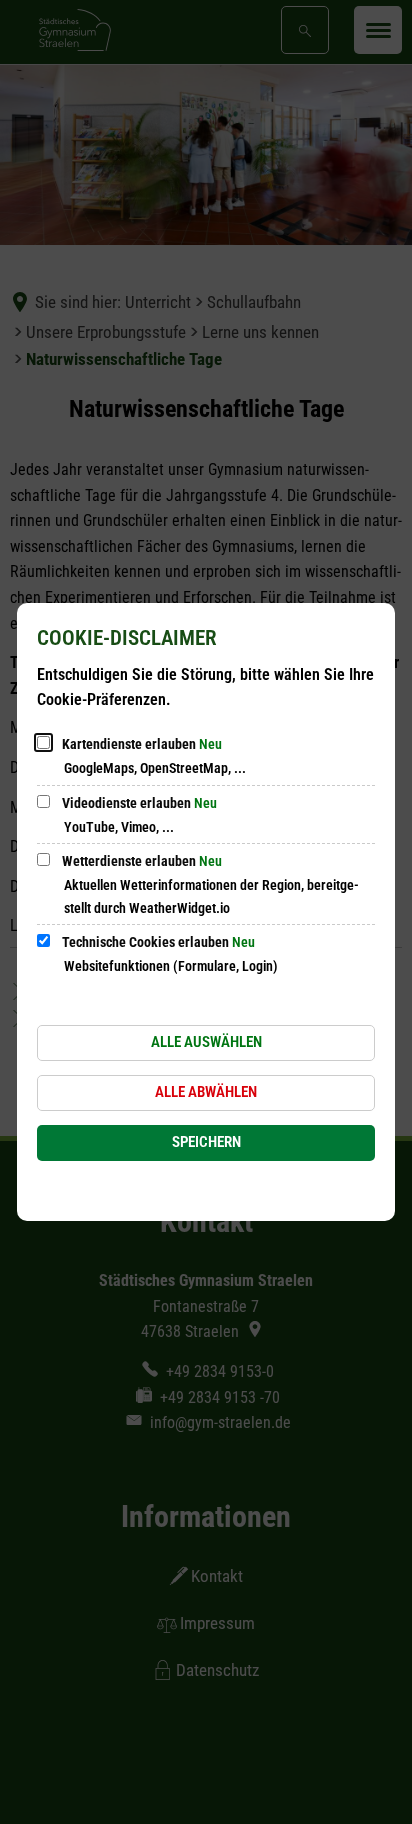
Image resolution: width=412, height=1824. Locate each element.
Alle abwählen (206, 1092)
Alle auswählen (206, 1042)
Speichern (206, 1142)
